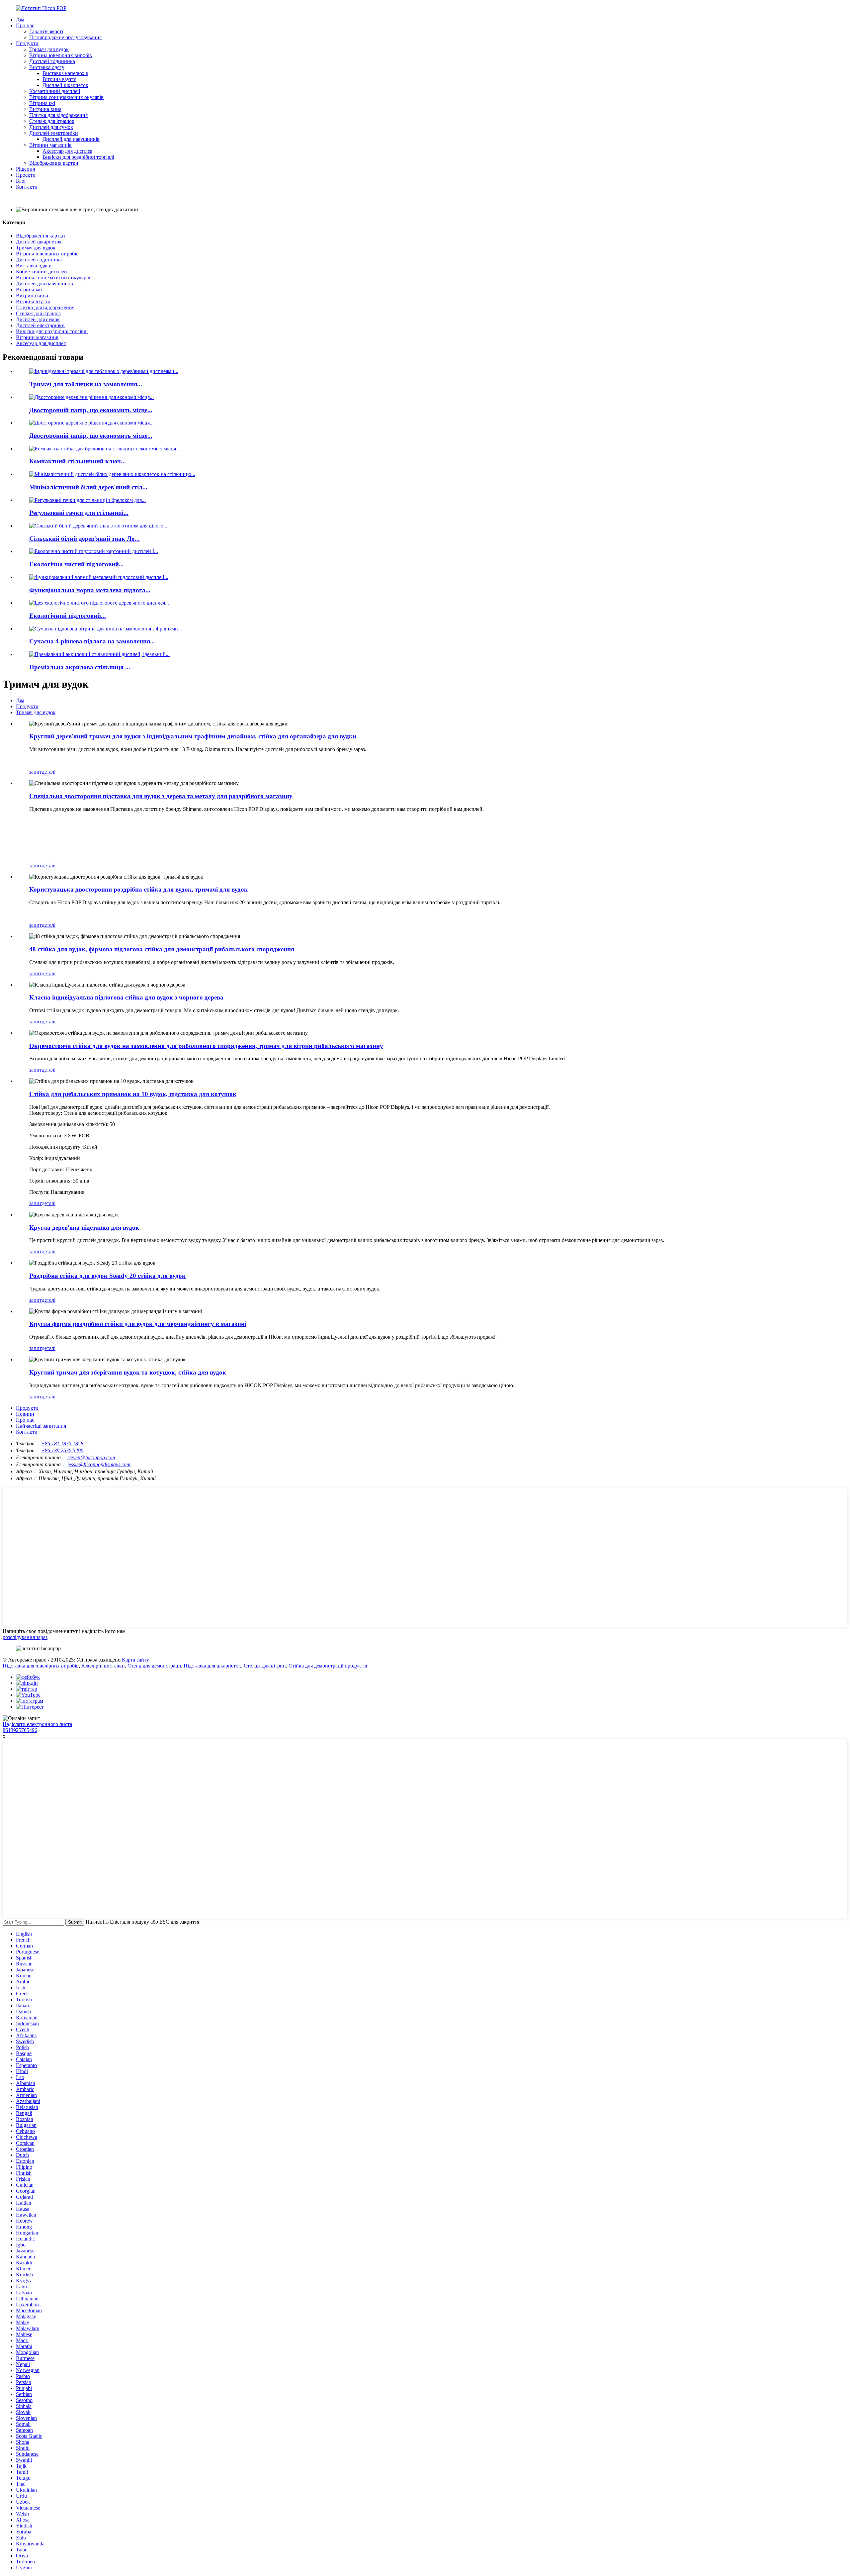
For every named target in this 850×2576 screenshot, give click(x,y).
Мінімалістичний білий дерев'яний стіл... (88, 487)
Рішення (25, 169)
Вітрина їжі (42, 103)
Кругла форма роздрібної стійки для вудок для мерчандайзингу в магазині (138, 1324)
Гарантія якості (46, 31)
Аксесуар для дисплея (67, 151)
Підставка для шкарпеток (212, 1666)
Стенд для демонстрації (154, 1666)
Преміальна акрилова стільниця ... (80, 667)
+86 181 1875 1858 (62, 1443)
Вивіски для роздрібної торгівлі (78, 157)
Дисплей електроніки (54, 133)
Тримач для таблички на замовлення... (86, 384)
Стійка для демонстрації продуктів (328, 1666)
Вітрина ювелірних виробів (61, 55)
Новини (25, 1414)
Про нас (25, 25)
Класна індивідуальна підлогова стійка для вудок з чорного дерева (126, 997)
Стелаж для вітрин (265, 1666)
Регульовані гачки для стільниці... (79, 513)
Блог (21, 181)
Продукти (27, 43)
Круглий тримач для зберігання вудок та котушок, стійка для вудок (128, 1372)
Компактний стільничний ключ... (78, 461)
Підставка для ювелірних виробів (41, 1666)
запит (36, 772)
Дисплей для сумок (51, 127)
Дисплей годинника (52, 61)
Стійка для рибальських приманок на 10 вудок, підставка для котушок (133, 1094)
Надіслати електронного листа (37, 1724)
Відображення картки (54, 163)
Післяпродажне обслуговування (65, 37)
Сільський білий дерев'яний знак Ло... (85, 539)
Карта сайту (135, 1660)
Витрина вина (45, 109)
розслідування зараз (25, 1637)
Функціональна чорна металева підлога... (90, 590)
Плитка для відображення (58, 115)
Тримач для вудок (49, 49)
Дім (20, 19)
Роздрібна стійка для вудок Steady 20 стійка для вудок (107, 1276)
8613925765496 (20, 1730)
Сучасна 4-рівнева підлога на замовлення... (92, 641)
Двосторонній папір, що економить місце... (91, 410)
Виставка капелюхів (65, 73)
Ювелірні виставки (103, 1666)
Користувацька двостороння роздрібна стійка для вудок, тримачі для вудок (138, 889)
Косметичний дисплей (55, 91)
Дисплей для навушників (71, 139)
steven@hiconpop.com (91, 1457)
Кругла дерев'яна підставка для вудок (84, 1228)
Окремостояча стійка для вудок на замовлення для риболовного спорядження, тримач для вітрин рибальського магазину (206, 1046)
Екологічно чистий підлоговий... (77, 564)
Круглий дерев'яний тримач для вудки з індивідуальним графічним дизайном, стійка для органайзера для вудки (193, 736)
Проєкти (26, 175)
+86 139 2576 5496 (62, 1450)
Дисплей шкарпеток (65, 85)
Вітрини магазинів (50, 145)
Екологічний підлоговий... (68, 616)
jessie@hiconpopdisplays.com (99, 1464)
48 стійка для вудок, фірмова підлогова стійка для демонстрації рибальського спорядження (162, 949)
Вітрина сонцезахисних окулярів (66, 97)
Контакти (27, 187)
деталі (49, 772)
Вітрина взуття (59, 79)
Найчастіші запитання (41, 1426)
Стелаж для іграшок (52, 121)
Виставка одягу (47, 67)
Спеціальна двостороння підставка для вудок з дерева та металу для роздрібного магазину (161, 796)
